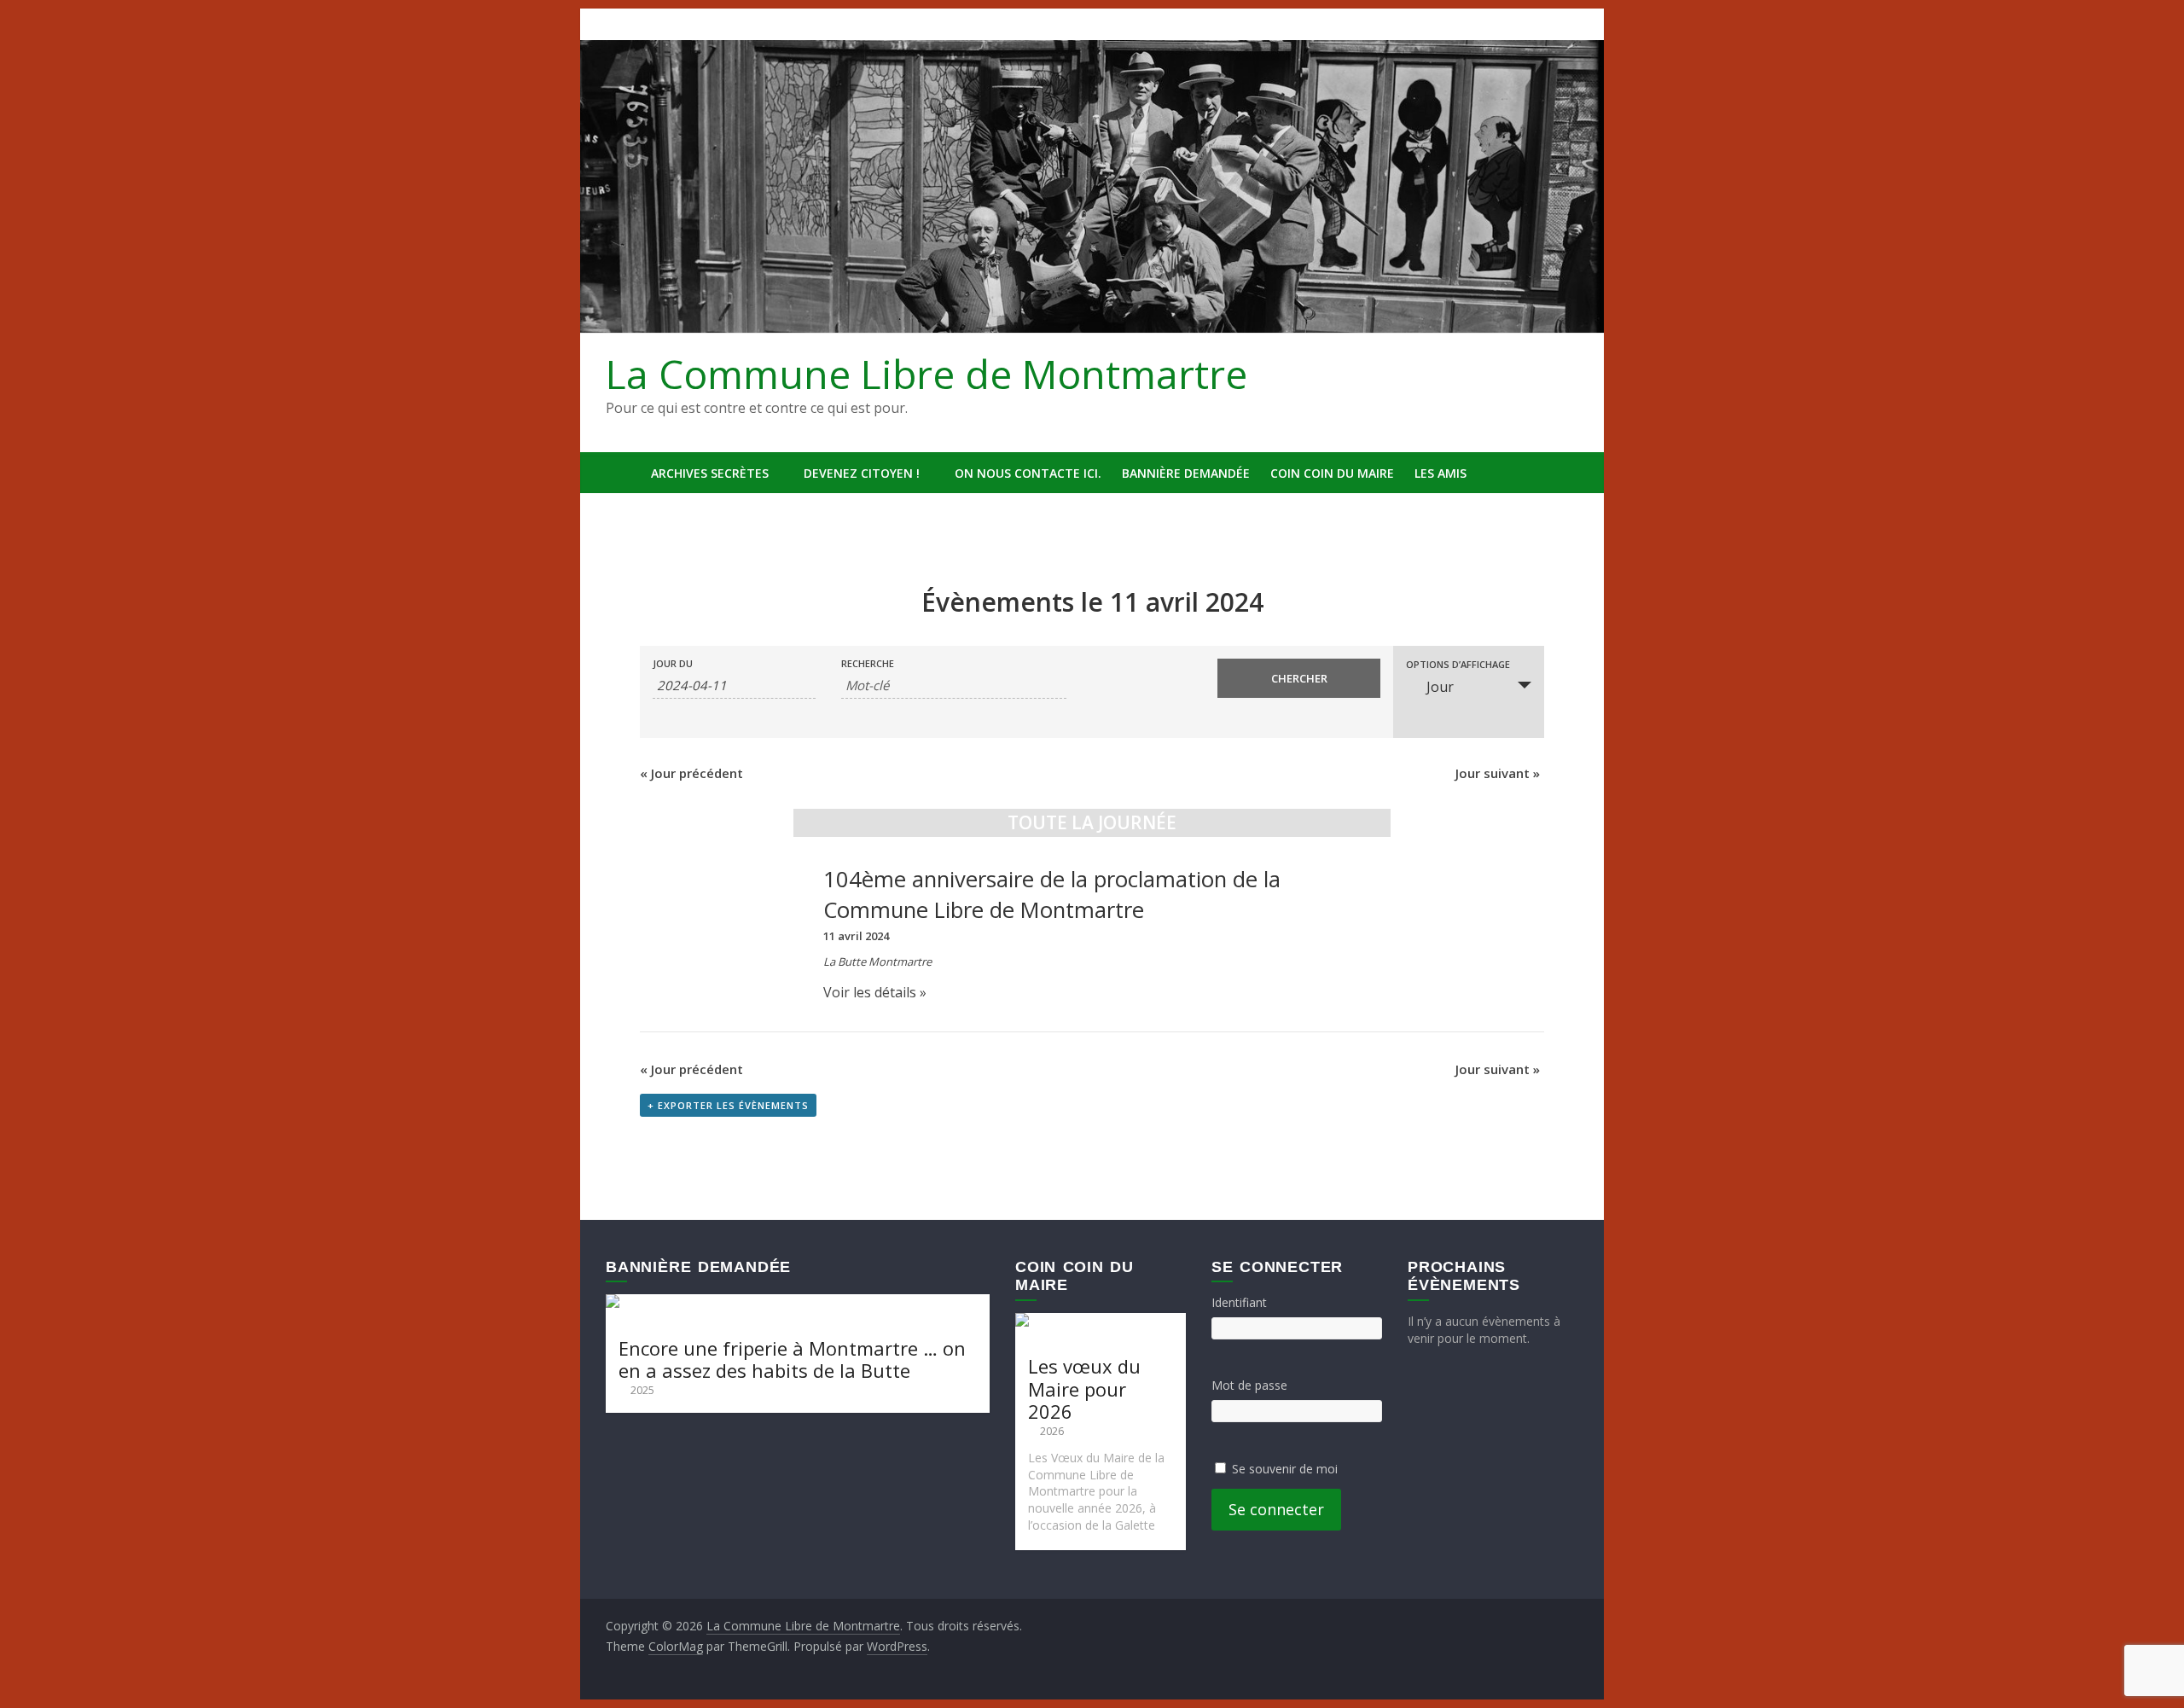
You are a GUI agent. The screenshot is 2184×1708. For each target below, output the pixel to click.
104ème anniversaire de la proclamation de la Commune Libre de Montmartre (1052, 895)
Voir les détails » (875, 992)
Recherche (868, 663)
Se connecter (1276, 1509)
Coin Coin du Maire (1332, 473)
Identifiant (1239, 1302)
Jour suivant (1498, 773)
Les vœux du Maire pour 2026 (1084, 1388)
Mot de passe (1249, 1385)
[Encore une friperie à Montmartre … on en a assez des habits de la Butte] (798, 1302)
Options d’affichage (1458, 664)
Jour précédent (691, 773)
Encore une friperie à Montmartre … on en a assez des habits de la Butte (792, 1359)
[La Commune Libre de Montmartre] (623, 473)
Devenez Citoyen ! (862, 473)
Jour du (673, 663)
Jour (1440, 687)
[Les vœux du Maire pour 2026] (1101, 1321)
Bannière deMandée (1186, 473)
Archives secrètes (710, 473)
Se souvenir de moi (1285, 1469)
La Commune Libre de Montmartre (926, 374)
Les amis (1441, 473)
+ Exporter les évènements (728, 1105)
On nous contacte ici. (1028, 473)
